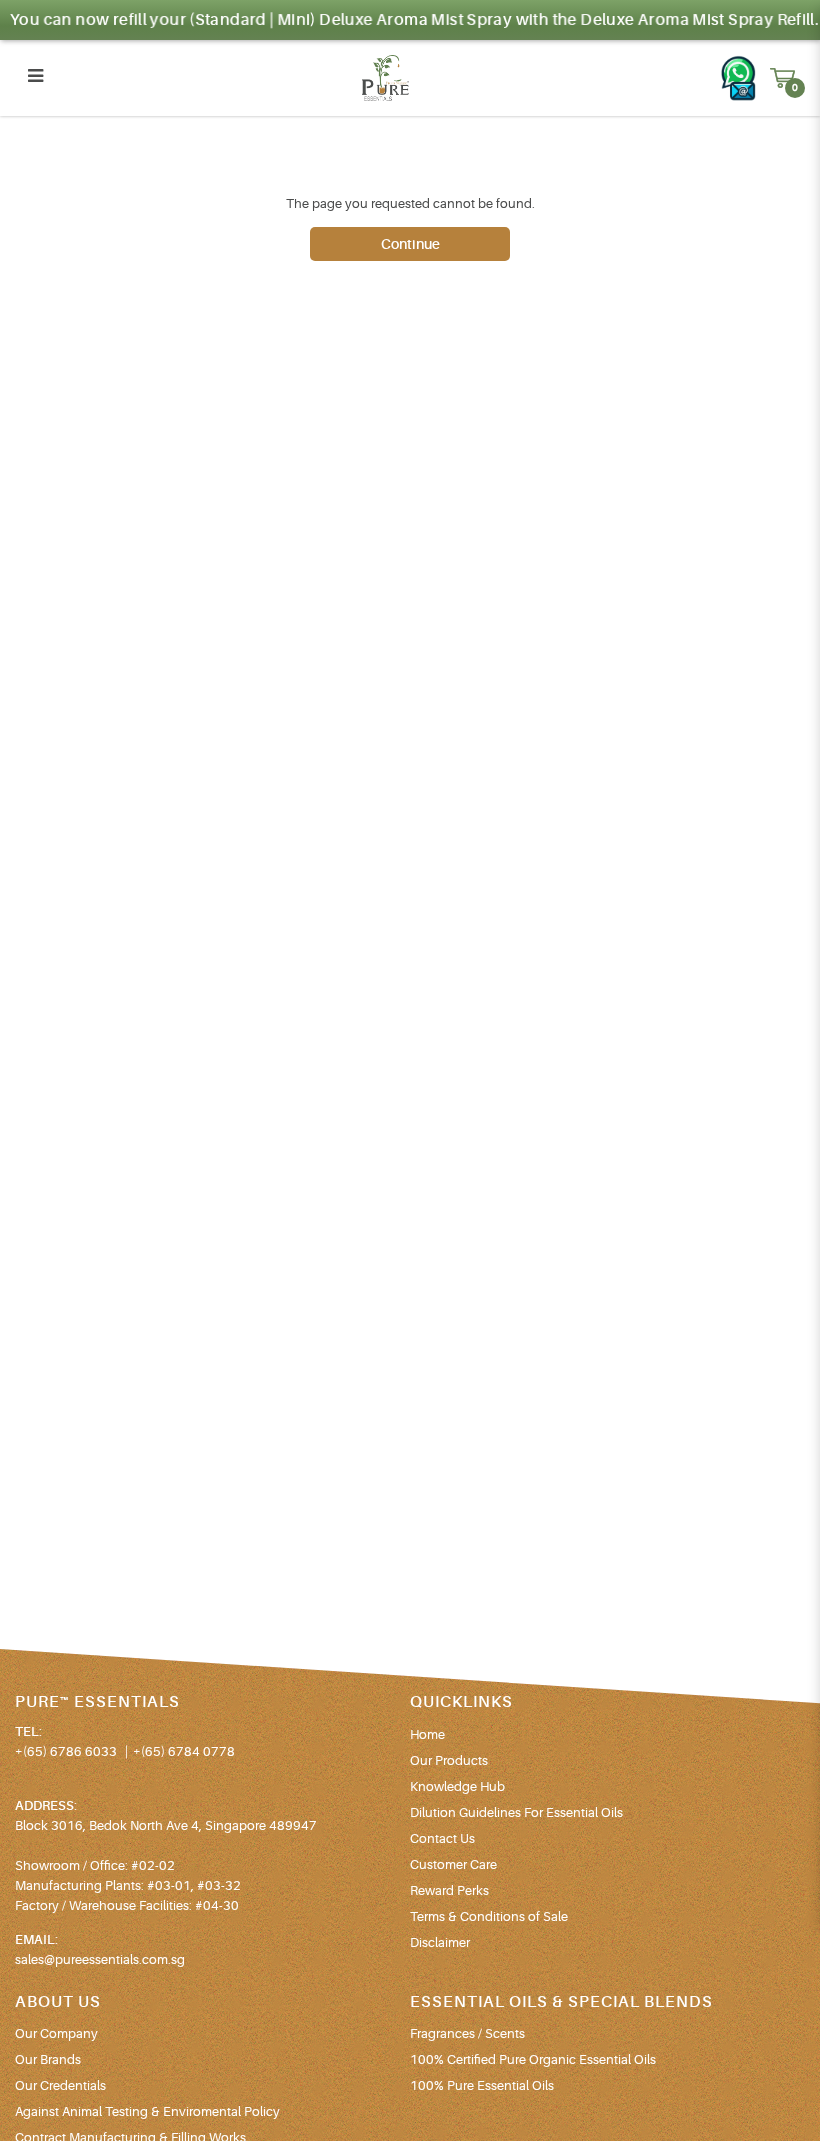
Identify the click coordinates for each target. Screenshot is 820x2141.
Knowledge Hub (457, 1786)
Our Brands (48, 2059)
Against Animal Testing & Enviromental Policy (147, 2111)
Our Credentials (60, 2085)
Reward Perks (449, 1890)
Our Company (56, 2033)
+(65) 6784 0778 (184, 1751)
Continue (410, 244)
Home (427, 1734)
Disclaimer (440, 1942)
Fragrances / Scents (467, 2033)
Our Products (449, 1760)
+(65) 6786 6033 (66, 1751)
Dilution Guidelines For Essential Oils (516, 1812)
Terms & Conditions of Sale (489, 1916)
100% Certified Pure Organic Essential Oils (533, 2059)
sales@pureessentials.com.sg (100, 1959)
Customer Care (453, 1864)
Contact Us (442, 1838)
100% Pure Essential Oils (482, 2085)
